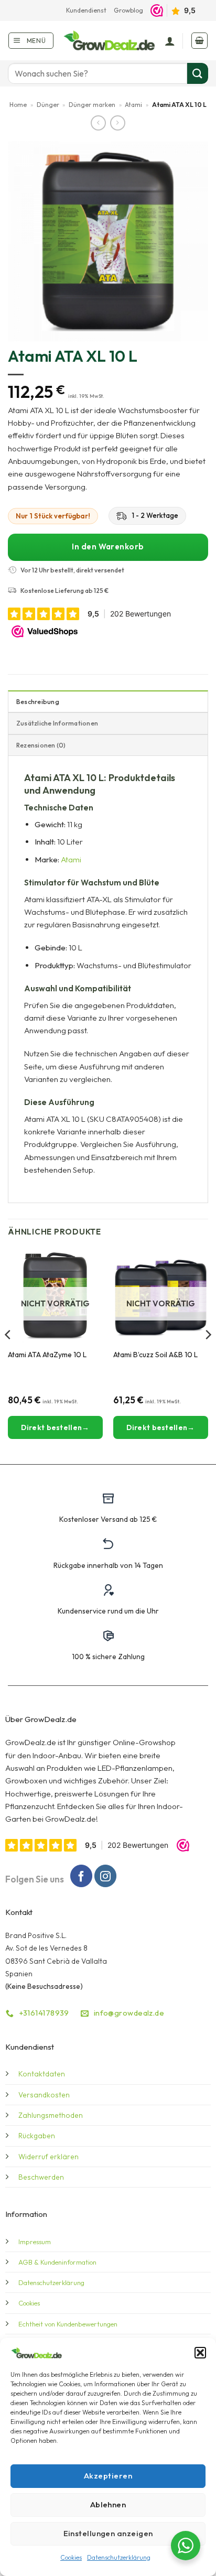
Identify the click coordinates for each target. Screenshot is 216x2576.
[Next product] (98, 123)
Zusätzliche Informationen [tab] (57, 723)
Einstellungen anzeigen (108, 2533)
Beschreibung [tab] (38, 702)
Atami (133, 105)
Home (18, 105)
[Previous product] (118, 123)
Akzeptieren (108, 2476)
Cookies (71, 2557)
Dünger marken (92, 105)
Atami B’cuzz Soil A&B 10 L (155, 1355)
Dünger (48, 105)
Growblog (128, 10)
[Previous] (8, 1355)
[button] (200, 2353)
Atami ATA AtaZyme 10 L (47, 1355)
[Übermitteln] (198, 73)
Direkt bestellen (51, 1427)
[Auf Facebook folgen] (81, 1876)
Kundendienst (86, 10)
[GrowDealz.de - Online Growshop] (110, 41)
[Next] (208, 1355)
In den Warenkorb (108, 546)
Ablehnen (108, 2504)
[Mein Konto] (170, 41)
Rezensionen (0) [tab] (41, 745)
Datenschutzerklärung (119, 2557)
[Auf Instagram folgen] (105, 1876)
